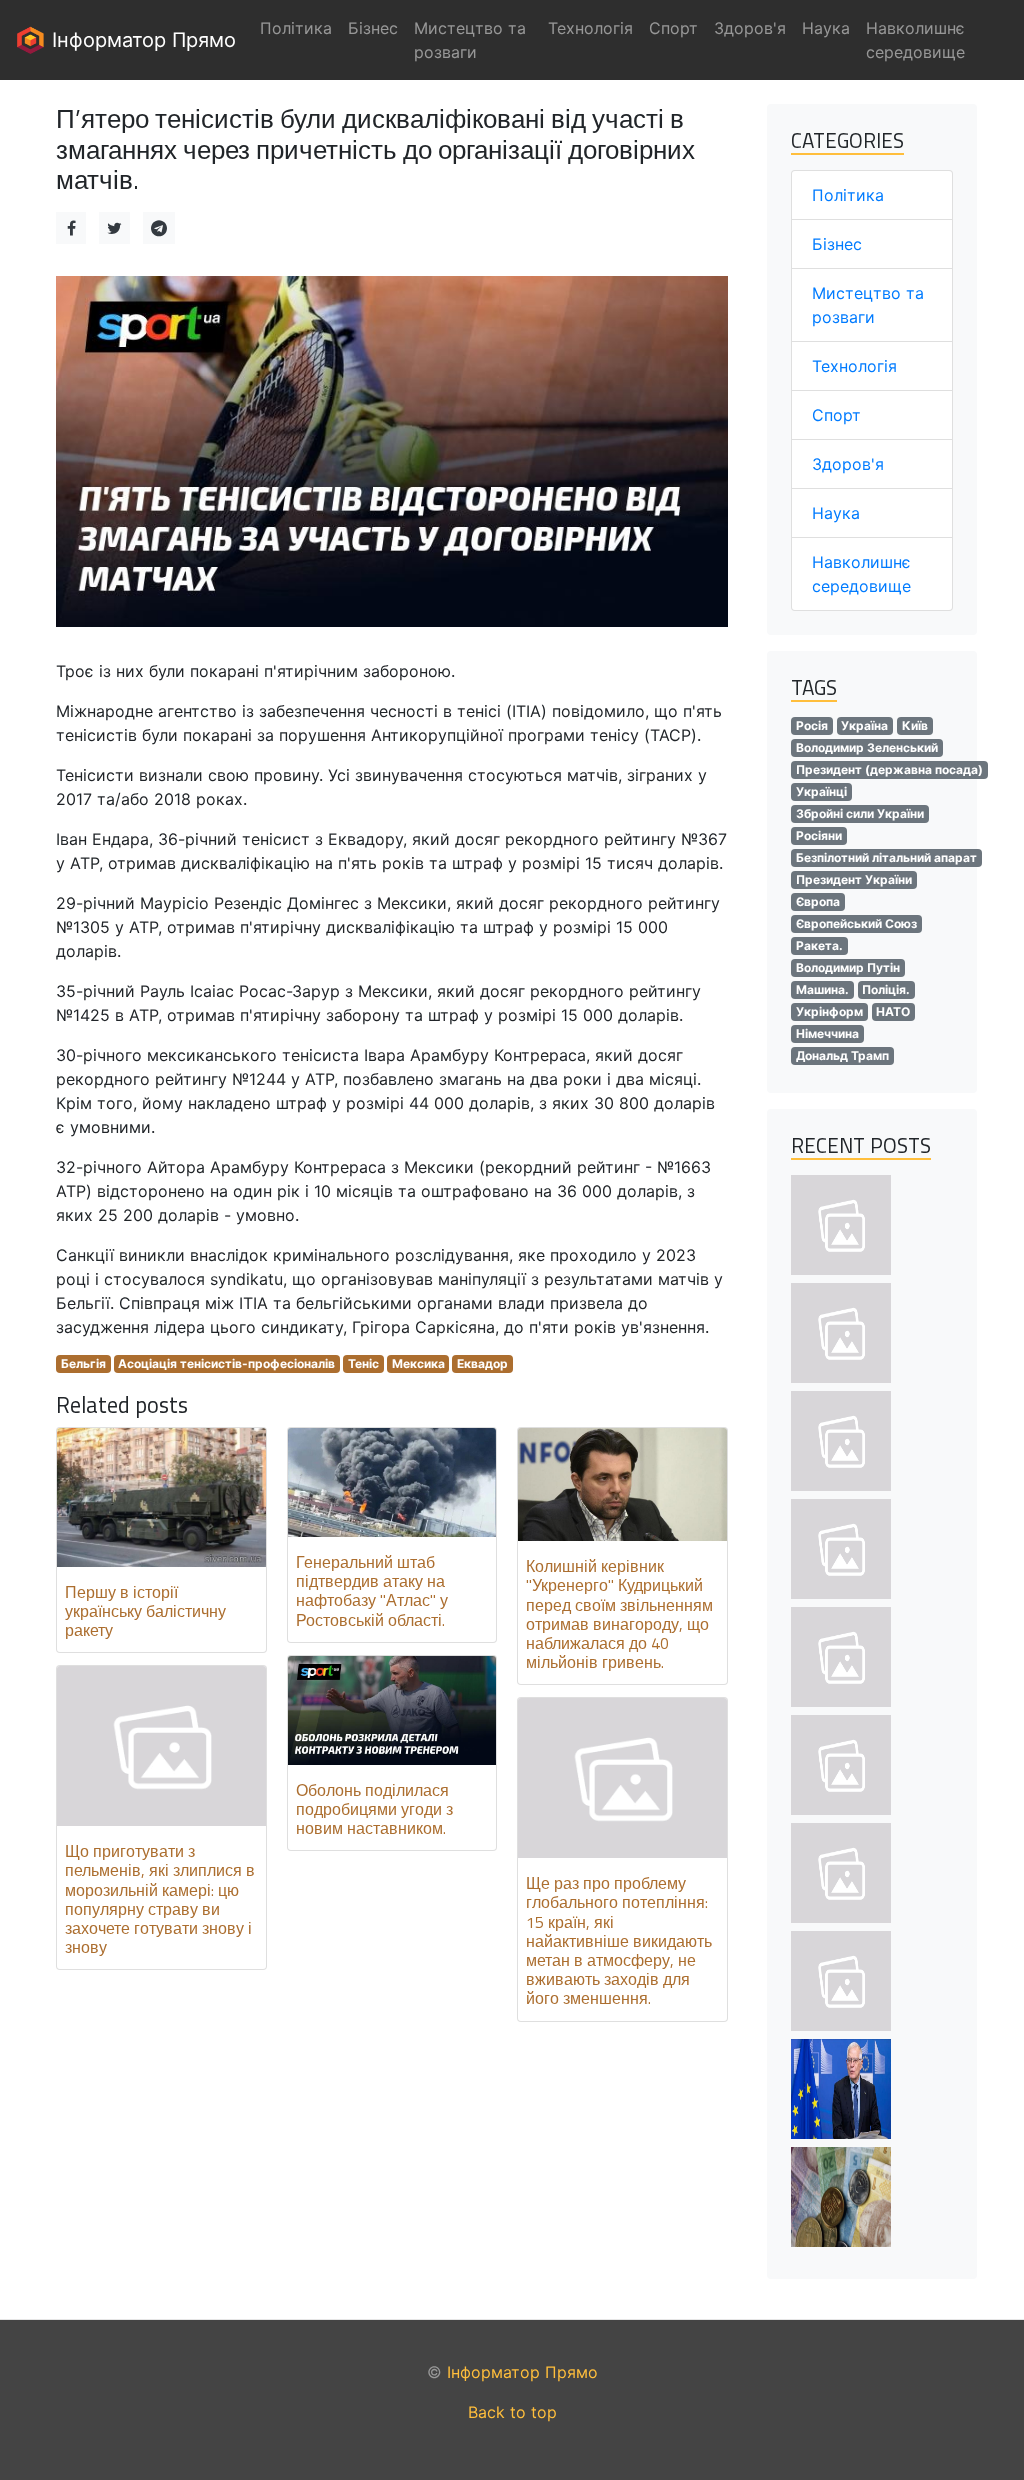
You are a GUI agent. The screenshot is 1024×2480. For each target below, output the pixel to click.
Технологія (854, 366)
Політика (848, 195)
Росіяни (819, 835)
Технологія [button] (590, 28)
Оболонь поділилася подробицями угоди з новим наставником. (374, 1809)
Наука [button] (826, 28)
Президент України (854, 879)
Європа (818, 901)
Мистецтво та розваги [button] (470, 40)
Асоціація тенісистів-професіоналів (226, 1363)
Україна (864, 725)
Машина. (822, 989)
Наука (836, 513)
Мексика (418, 1363)
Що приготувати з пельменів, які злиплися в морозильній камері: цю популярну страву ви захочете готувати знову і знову (160, 1899)
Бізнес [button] (373, 28)
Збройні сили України (860, 813)
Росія (812, 725)
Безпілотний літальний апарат (886, 857)
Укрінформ (829, 1011)
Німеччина (827, 1033)
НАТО (893, 1011)
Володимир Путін (848, 967)
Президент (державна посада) (889, 769)
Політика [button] (296, 28)
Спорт (836, 415)
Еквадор (482, 1363)
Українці (821, 791)
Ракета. (819, 945)
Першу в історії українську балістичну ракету (145, 1611)
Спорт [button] (673, 28)
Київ (915, 725)
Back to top (512, 2412)
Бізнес (837, 244)
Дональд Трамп (842, 1055)
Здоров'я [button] (750, 28)
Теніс (363, 1363)
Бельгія (83, 1363)
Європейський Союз (856, 923)
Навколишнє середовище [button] (915, 40)
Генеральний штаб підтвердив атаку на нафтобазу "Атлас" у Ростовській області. (372, 1591)
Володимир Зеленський (867, 747)
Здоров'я (848, 464)
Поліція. (886, 989)
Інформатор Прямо (141, 40)
